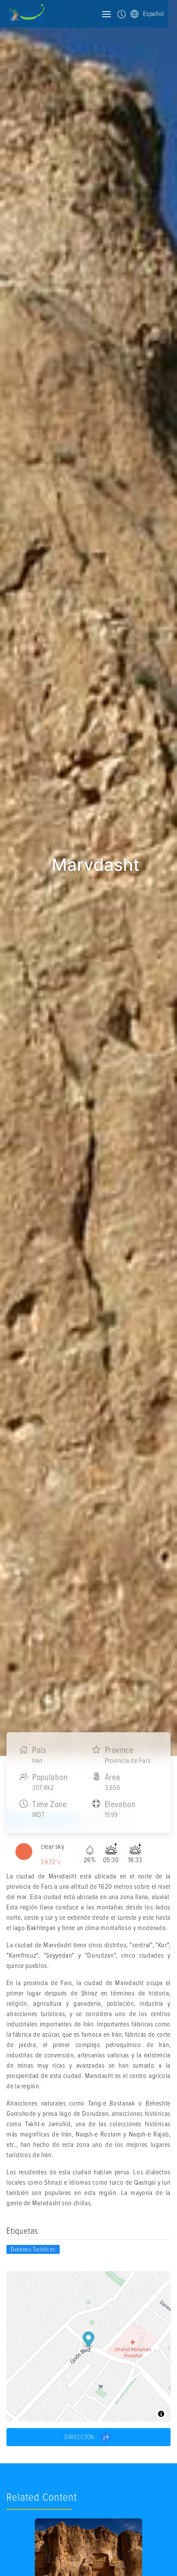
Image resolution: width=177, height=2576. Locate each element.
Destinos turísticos (33, 2249)
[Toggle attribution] (161, 2414)
